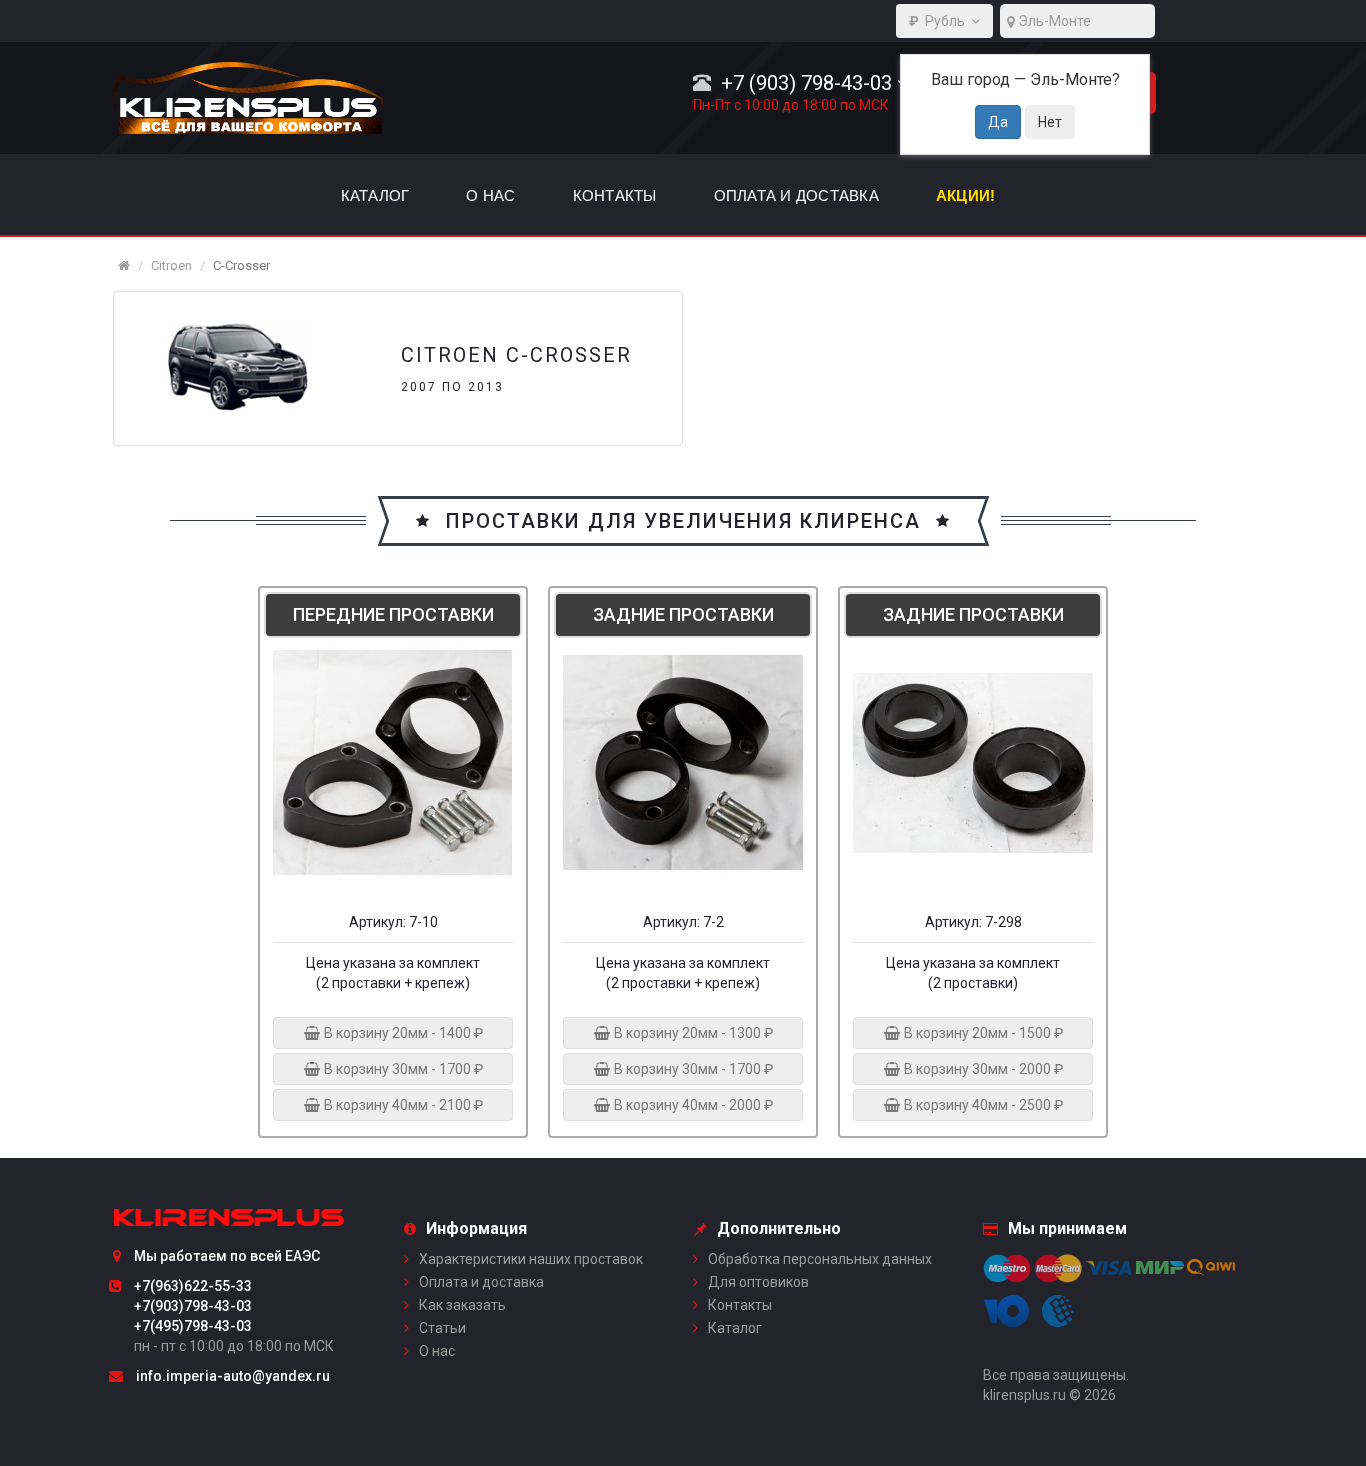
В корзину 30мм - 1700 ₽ (402, 1069)
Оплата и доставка (481, 1282)
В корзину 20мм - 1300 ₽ (692, 1033)
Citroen (171, 265)
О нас (437, 1351)
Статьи (442, 1328)
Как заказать (462, 1305)
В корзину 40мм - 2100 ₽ (402, 1105)
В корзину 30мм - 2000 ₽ (982, 1069)
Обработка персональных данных (820, 1259)
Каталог (735, 1328)
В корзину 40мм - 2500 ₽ (982, 1105)
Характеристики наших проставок (531, 1259)
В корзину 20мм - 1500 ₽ (982, 1033)
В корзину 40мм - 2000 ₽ (692, 1105)
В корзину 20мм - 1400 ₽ (402, 1033)
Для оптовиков (758, 1282)
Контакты (740, 1305)
